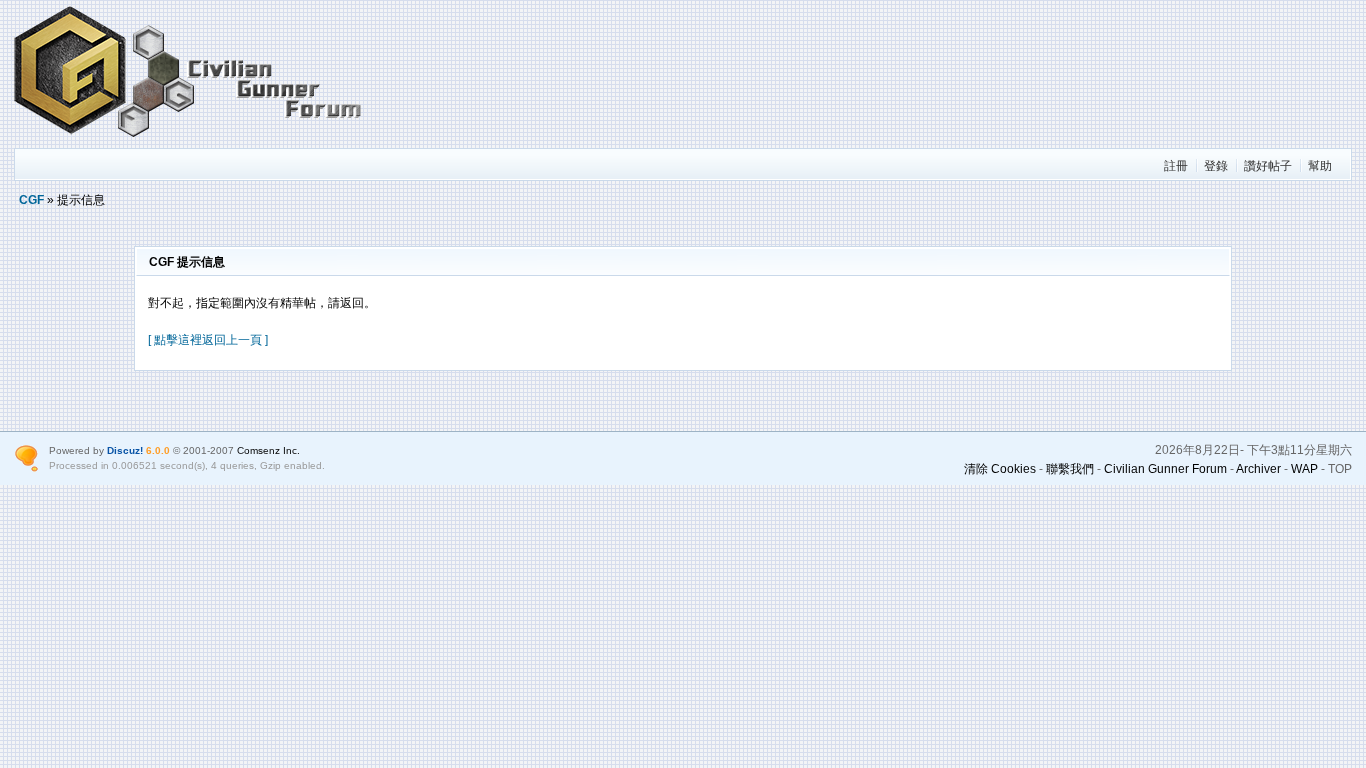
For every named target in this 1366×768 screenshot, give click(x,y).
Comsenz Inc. (268, 450)
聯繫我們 (1070, 469)
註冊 (1176, 166)
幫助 (1320, 166)
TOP (1340, 469)
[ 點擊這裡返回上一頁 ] (208, 340)
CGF (31, 200)
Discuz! (125, 450)
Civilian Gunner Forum (1165, 469)
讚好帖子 (1268, 166)
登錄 (1216, 166)
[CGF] (189, 139)
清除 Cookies (1000, 469)
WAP (1304, 469)
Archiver (1258, 469)
